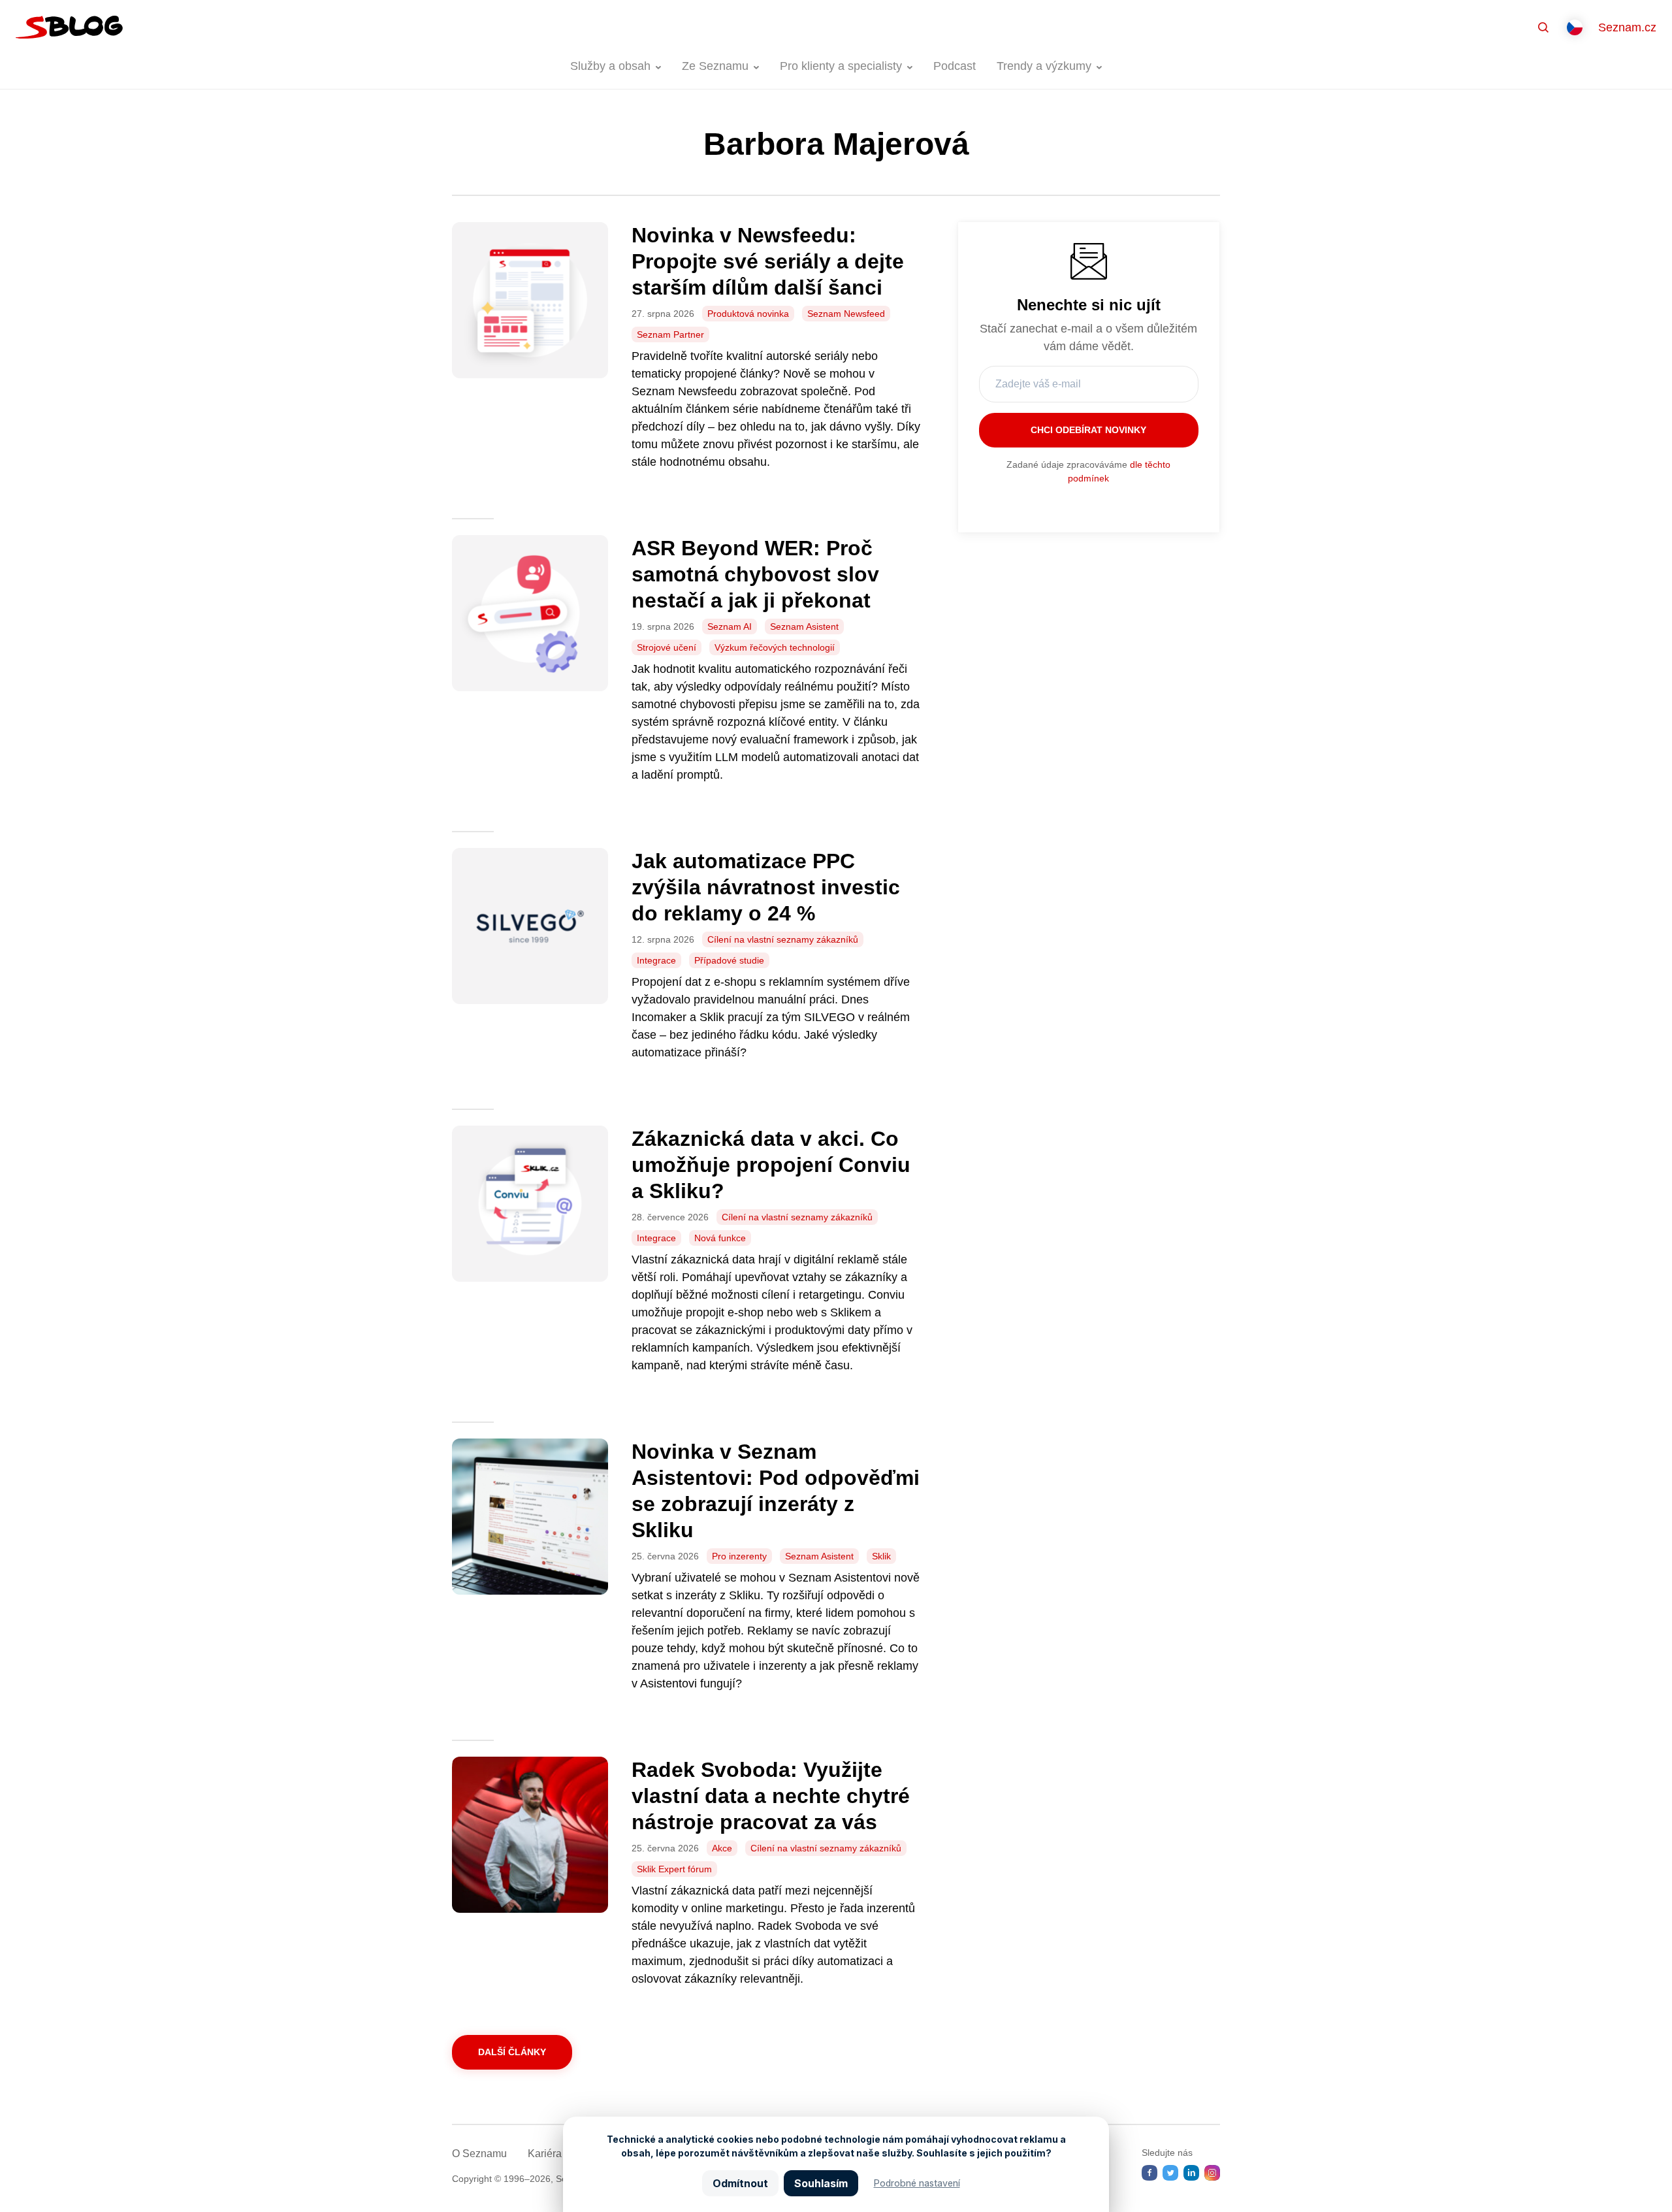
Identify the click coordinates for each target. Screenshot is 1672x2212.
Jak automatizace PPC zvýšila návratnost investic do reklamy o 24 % (766, 887)
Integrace (656, 960)
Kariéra (545, 2154)
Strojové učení (667, 647)
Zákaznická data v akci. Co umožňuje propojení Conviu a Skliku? (771, 1165)
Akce (722, 1848)
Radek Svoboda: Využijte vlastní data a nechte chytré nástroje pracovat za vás (771, 1796)
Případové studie (729, 960)
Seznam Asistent (804, 626)
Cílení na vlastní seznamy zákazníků (783, 939)
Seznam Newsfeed (846, 314)
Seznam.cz (1627, 27)
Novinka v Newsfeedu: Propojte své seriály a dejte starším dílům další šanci (768, 261)
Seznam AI (730, 626)
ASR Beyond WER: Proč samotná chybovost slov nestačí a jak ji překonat (755, 574)
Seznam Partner (670, 334)
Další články (512, 2052)
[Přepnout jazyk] (1575, 27)
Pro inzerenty (739, 1556)
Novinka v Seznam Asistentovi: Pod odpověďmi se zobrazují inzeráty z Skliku (776, 1491)
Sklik (881, 1556)
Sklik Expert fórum (674, 1869)
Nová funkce (720, 1238)
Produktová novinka (748, 314)
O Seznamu (479, 2154)
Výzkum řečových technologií (775, 647)
